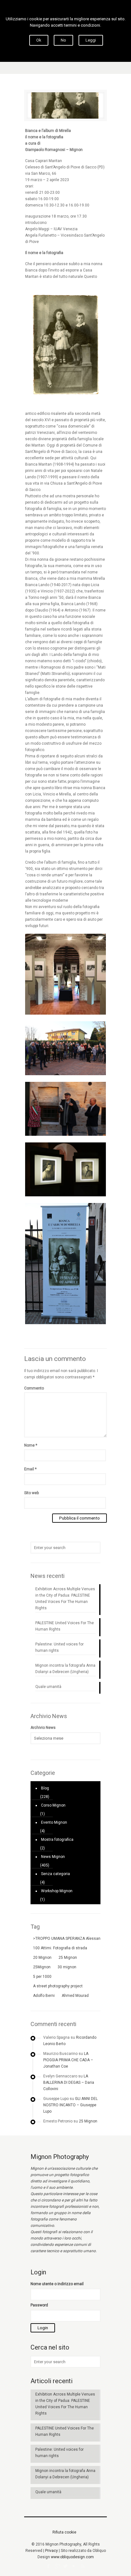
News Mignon (53, 1857)
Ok (39, 40)
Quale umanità (48, 1687)
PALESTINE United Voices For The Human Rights (65, 1626)
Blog (45, 1788)
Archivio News (43, 1728)
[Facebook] (48, 2566)
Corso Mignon (53, 1805)
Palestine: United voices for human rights (59, 1647)
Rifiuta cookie (64, 2532)
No (63, 40)
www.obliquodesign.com (72, 2557)
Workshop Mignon (57, 1891)
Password (39, 2305)
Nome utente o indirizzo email (57, 2284)
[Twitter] (66, 2566)
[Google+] (57, 2566)
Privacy (52, 2551)
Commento (34, 1388)
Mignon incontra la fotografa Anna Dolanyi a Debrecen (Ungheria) (65, 1669)
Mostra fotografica (57, 1840)
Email (30, 1469)
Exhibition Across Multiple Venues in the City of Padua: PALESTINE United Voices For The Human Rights (65, 1599)
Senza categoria (55, 1874)
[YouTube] (74, 2566)
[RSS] (83, 2566)
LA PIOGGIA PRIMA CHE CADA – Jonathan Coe (68, 2060)
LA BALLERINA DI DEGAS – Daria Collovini (69, 2082)
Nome (31, 1445)
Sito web (31, 1493)
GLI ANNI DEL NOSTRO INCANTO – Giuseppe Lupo (70, 2105)
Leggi (91, 40)
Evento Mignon (54, 1822)
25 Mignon (88, 2121)
